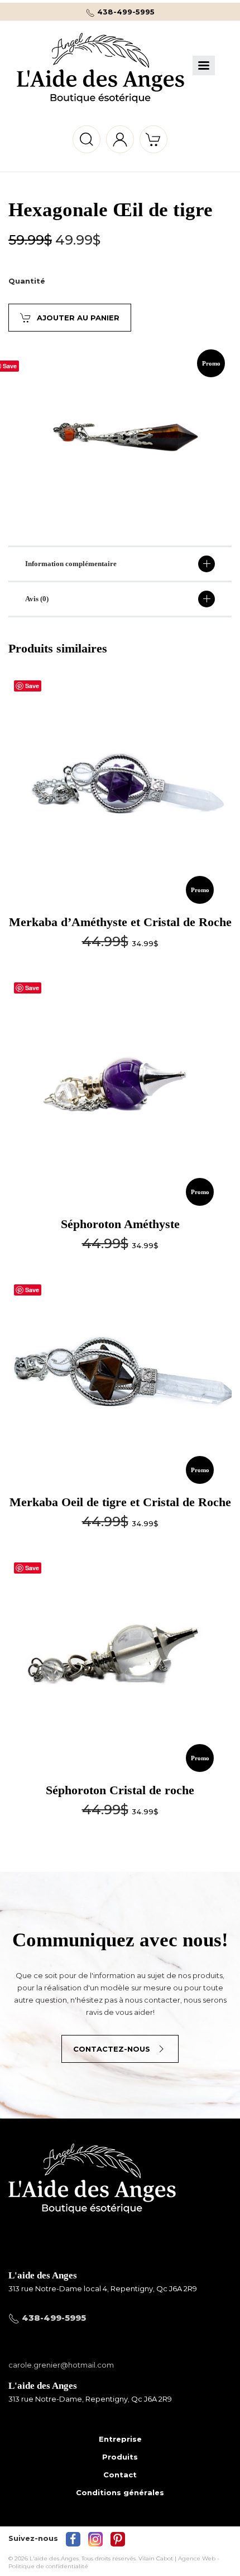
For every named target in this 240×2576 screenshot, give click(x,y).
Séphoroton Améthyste (120, 1224)
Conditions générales (120, 2492)
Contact (120, 2475)
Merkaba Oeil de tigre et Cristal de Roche (120, 1502)
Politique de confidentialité (48, 2566)
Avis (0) (37, 599)
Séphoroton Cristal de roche (120, 1790)
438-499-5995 (125, 12)
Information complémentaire (71, 564)
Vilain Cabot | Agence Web (177, 2558)
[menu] (204, 65)
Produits (120, 2457)
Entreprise (120, 2439)
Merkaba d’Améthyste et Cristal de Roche (120, 922)
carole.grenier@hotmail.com (61, 2365)
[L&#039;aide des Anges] (92, 2197)
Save (32, 686)
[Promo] (120, 784)
